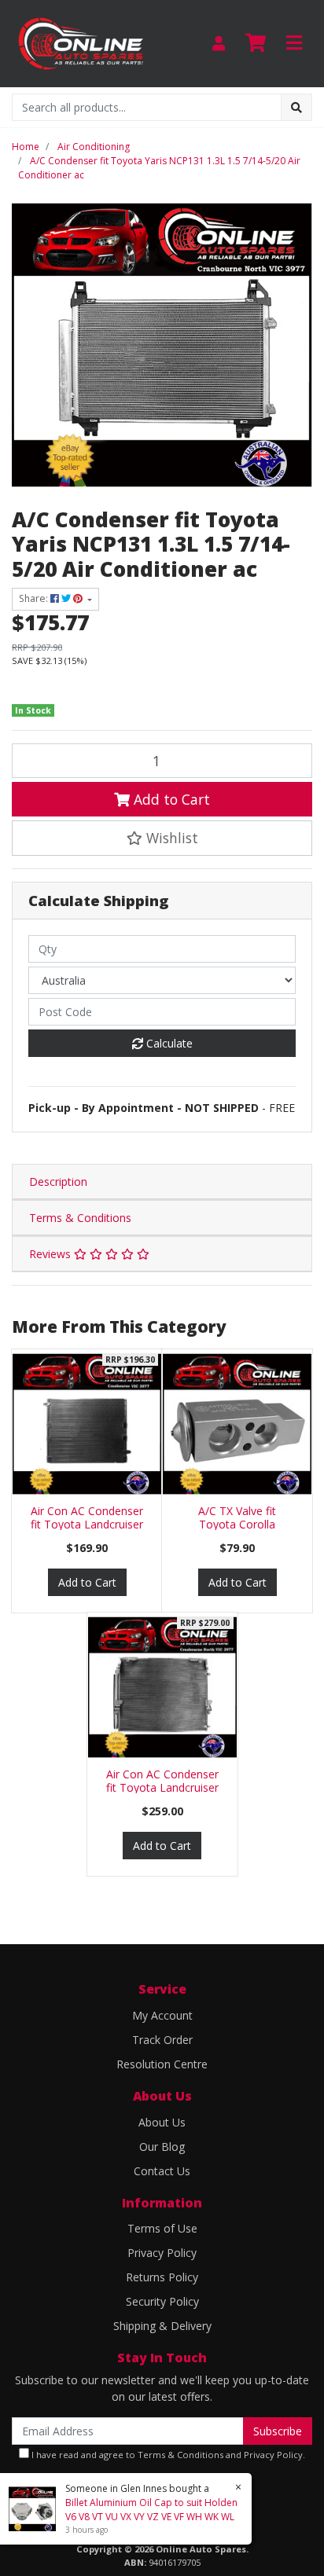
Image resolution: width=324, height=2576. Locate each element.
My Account (162, 2015)
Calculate (168, 1043)
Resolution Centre (162, 2064)
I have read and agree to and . (167, 2455)
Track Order (162, 2040)
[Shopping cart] (256, 43)
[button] (162, 838)
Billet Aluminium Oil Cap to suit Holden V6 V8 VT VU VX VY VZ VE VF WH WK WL (151, 2510)
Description (58, 1182)
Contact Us (162, 2171)
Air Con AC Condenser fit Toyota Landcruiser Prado (87, 1524)
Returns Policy (162, 2277)
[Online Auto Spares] (81, 42)
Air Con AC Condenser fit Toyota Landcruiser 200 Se (162, 1787)
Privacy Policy (162, 2253)
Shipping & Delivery (162, 2326)
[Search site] (296, 107)
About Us (162, 2122)
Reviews (52, 1254)
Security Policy (162, 2301)
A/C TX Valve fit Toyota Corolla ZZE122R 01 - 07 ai (237, 1524)
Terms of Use (162, 2228)
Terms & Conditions (80, 1218)
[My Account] (219, 44)
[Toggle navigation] (294, 43)
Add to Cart (170, 799)
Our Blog (162, 2147)
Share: (35, 598)
